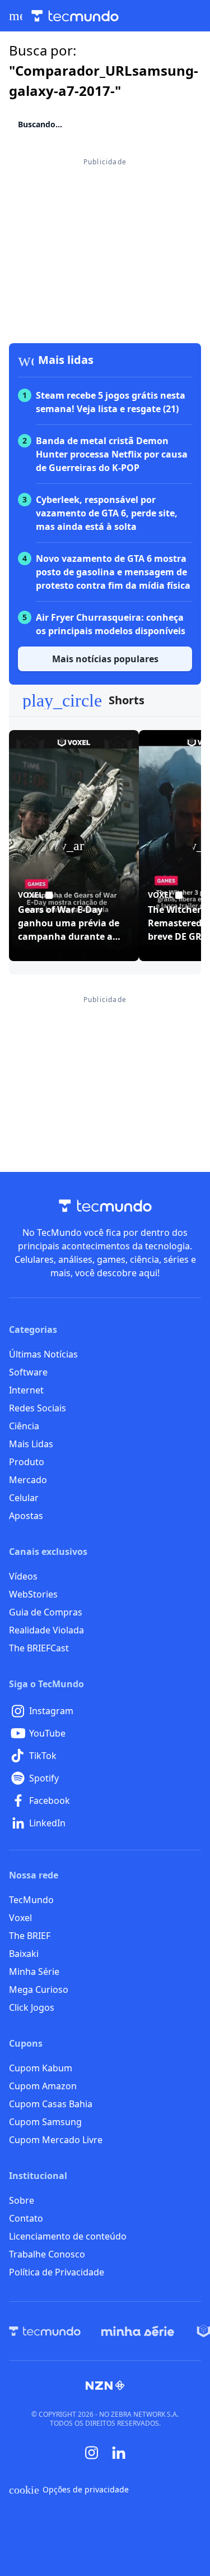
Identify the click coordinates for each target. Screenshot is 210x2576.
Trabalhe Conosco (47, 2254)
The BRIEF (30, 1936)
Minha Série (34, 1972)
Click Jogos (32, 2007)
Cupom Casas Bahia (51, 2104)
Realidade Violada (46, 1630)
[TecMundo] (45, 2331)
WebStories (33, 1594)
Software (28, 1372)
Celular (24, 1498)
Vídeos (23, 1576)
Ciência (24, 1426)
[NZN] (105, 2385)
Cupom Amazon (43, 2086)
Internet (26, 1390)
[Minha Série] (138, 2331)
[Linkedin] (119, 2453)
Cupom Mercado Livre (56, 2140)
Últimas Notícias (43, 1354)
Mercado (28, 1480)
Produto (27, 1462)
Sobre (22, 2200)
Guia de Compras (46, 1612)
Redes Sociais (38, 1408)
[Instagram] (92, 2453)
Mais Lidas (31, 1444)
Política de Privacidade (57, 2272)
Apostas (26, 1516)
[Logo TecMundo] (75, 16)
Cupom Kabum (41, 2068)
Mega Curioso (39, 1989)
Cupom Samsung (45, 2122)
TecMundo (31, 1900)
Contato (26, 2218)
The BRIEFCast (39, 1648)
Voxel (20, 1918)
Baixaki (24, 1954)
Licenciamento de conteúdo (68, 2236)
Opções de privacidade (69, 2490)
